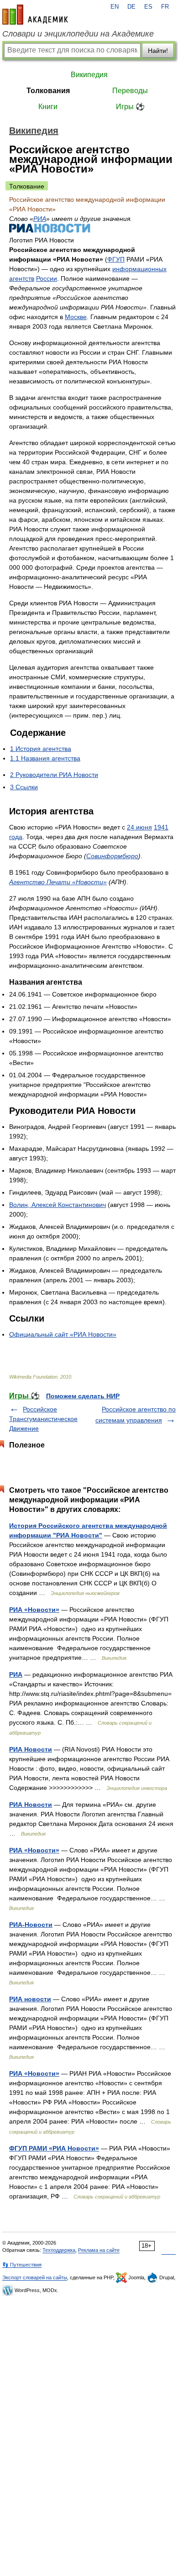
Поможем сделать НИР (83, 1396)
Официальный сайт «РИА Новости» (63, 1334)
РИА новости (30, 1999)
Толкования (48, 91)
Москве (76, 317)
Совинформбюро (112, 856)
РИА (40, 219)
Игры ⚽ (130, 107)
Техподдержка (59, 2250)
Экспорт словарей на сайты (35, 2277)
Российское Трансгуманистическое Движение (43, 1419)
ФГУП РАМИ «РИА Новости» (54, 2148)
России (47, 278)
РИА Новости (31, 1749)
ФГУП (116, 259)
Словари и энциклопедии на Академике (78, 34)
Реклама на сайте (99, 2250)
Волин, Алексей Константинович (58, 1205)
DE (131, 7)
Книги (48, 107)
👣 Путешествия (22, 2265)
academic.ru (35, 15)
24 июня (139, 827)
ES (148, 7)
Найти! (158, 51)
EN (115, 7)
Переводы (130, 91)
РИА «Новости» (34, 1610)
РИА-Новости (31, 1925)
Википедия (89, 75)
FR (165, 7)
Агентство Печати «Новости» (58, 882)
